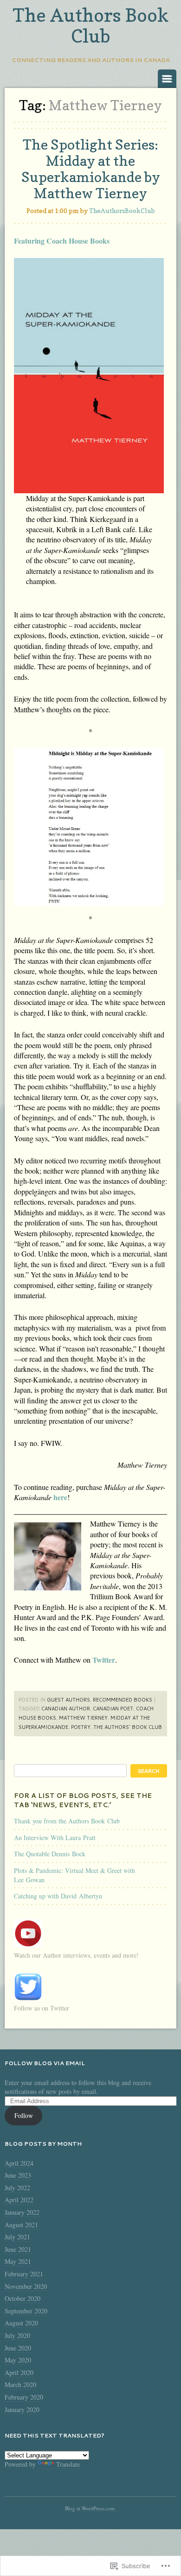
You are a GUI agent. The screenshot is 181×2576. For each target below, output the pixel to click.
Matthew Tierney (83, 1718)
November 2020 (26, 2286)
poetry (81, 1727)
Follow (24, 2115)
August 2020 (21, 2323)
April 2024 (19, 2163)
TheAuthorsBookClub (122, 210)
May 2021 (18, 2261)
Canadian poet (113, 1709)
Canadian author (66, 1709)
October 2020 (23, 2298)
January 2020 (22, 2410)
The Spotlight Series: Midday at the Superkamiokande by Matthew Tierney (91, 169)
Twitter (104, 1660)
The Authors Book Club (90, 25)
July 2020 (17, 2335)
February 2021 (24, 2274)
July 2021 (17, 2237)
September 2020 (26, 2311)
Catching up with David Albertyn (58, 1896)
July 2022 (17, 2188)
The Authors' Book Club (128, 1727)
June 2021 (18, 2249)
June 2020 (18, 2348)
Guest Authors (68, 1700)
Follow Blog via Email (45, 2063)
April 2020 (19, 2372)
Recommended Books (123, 1700)
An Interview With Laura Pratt (55, 1838)
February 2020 (24, 2397)
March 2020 (20, 2384)
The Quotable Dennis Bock (50, 1854)
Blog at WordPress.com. (90, 2508)
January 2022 (22, 2212)
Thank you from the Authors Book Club (67, 1821)
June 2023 (18, 2175)
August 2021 (21, 2225)
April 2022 (19, 2200)
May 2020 (18, 2360)
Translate (68, 2464)
